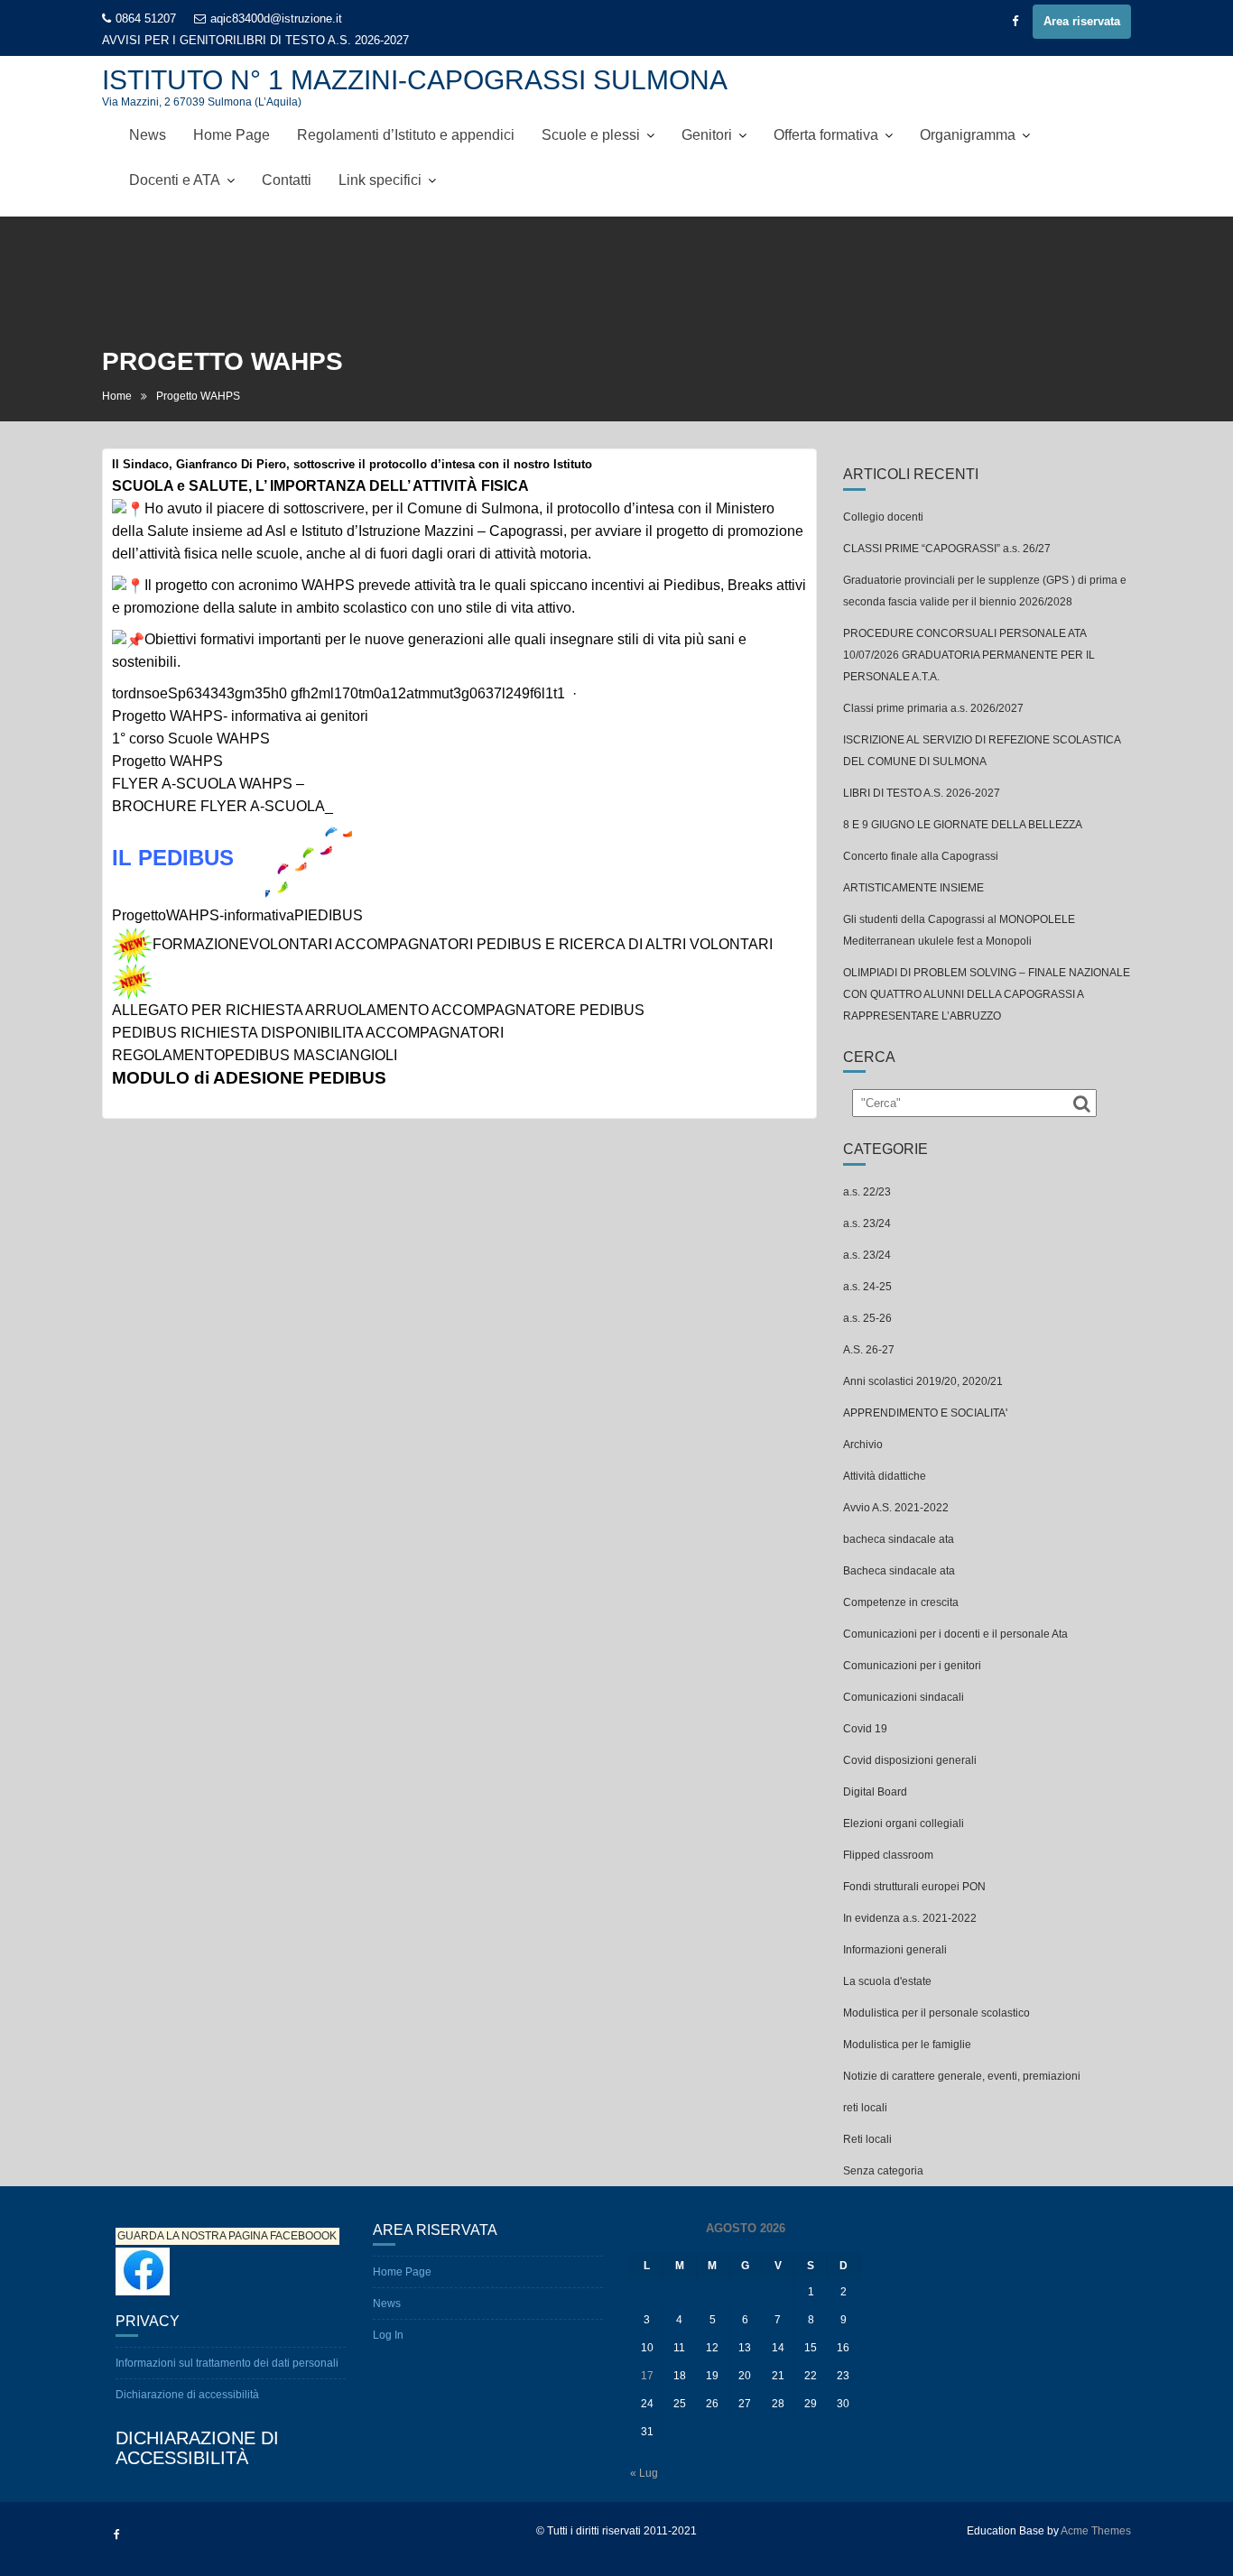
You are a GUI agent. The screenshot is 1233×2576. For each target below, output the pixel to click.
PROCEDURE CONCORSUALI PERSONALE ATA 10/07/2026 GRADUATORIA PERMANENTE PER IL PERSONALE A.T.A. (969, 655)
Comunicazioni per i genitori (912, 1666)
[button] (459, 487)
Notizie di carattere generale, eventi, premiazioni (962, 2076)
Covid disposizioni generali (910, 1760)
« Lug (644, 2473)
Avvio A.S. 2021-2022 (896, 1508)
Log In (388, 2335)
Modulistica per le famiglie (907, 2045)
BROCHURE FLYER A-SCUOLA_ (222, 806)
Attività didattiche (885, 1476)
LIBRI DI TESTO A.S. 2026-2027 (323, 40)
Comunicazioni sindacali (904, 1697)
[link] (338, 693)
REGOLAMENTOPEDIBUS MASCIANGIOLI (255, 1055)
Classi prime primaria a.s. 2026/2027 (933, 708)
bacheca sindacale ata (899, 1539)
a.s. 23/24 (867, 1223)
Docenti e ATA (175, 180)
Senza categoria (883, 2171)
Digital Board (875, 1792)
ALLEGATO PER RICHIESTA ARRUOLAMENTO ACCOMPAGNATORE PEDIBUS (378, 1010)
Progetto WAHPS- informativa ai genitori (240, 716)
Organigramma (968, 135)
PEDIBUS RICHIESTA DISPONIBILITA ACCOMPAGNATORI (308, 1033)
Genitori (707, 135)
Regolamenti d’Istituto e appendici (406, 135)
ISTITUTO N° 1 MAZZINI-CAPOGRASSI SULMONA (415, 80)
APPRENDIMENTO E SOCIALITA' (925, 1413)
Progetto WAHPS (167, 761)
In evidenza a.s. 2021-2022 (910, 1918)
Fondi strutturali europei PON (914, 1887)
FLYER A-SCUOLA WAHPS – (208, 784)
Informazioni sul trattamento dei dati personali (227, 2363)
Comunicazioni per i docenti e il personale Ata (955, 1634)
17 (647, 2376)
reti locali (865, 2108)
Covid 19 (865, 1729)
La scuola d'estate (887, 1981)
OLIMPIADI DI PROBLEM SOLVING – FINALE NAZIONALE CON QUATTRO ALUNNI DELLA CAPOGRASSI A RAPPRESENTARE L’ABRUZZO (987, 994)
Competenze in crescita (901, 1602)
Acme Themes (1096, 2531)
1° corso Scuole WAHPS (191, 739)
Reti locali (867, 2139)
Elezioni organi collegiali (904, 1824)
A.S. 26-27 (869, 1350)
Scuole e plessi (591, 135)
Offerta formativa (826, 135)
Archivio (863, 1445)
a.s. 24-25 (867, 1287)
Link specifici (380, 180)
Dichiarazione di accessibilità (187, 2395)
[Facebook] (1015, 22)
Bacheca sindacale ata (899, 1571)
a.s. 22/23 (867, 1192)
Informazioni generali (895, 1950)
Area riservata (1082, 21)
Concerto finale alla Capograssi (921, 856)
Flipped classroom (888, 1855)
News (148, 135)
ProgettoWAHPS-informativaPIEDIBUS (237, 915)
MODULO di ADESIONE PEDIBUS (249, 1078)
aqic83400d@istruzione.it (276, 18)
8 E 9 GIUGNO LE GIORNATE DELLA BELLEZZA (963, 825)
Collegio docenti (883, 517)
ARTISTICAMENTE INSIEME (913, 888)
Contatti (287, 180)
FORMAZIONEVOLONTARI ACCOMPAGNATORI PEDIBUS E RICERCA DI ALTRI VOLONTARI (463, 944)
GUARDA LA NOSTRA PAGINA (192, 2237)
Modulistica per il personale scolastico (936, 2013)
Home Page (232, 135)
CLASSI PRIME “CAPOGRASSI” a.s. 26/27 (947, 549)
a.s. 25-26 (867, 1318)
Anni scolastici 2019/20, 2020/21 (923, 1381)
